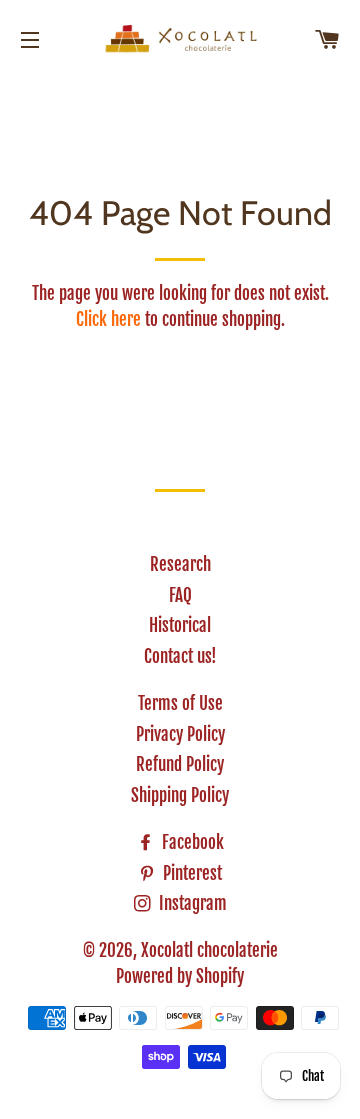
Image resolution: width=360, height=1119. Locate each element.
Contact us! (180, 656)
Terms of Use (180, 703)
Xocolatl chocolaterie (209, 950)
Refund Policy (180, 764)
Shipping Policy (180, 795)
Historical (180, 625)
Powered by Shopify (180, 976)
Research (180, 564)
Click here (108, 319)
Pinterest (190, 873)
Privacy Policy (180, 734)
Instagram (191, 903)
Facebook (191, 842)
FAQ (180, 595)
